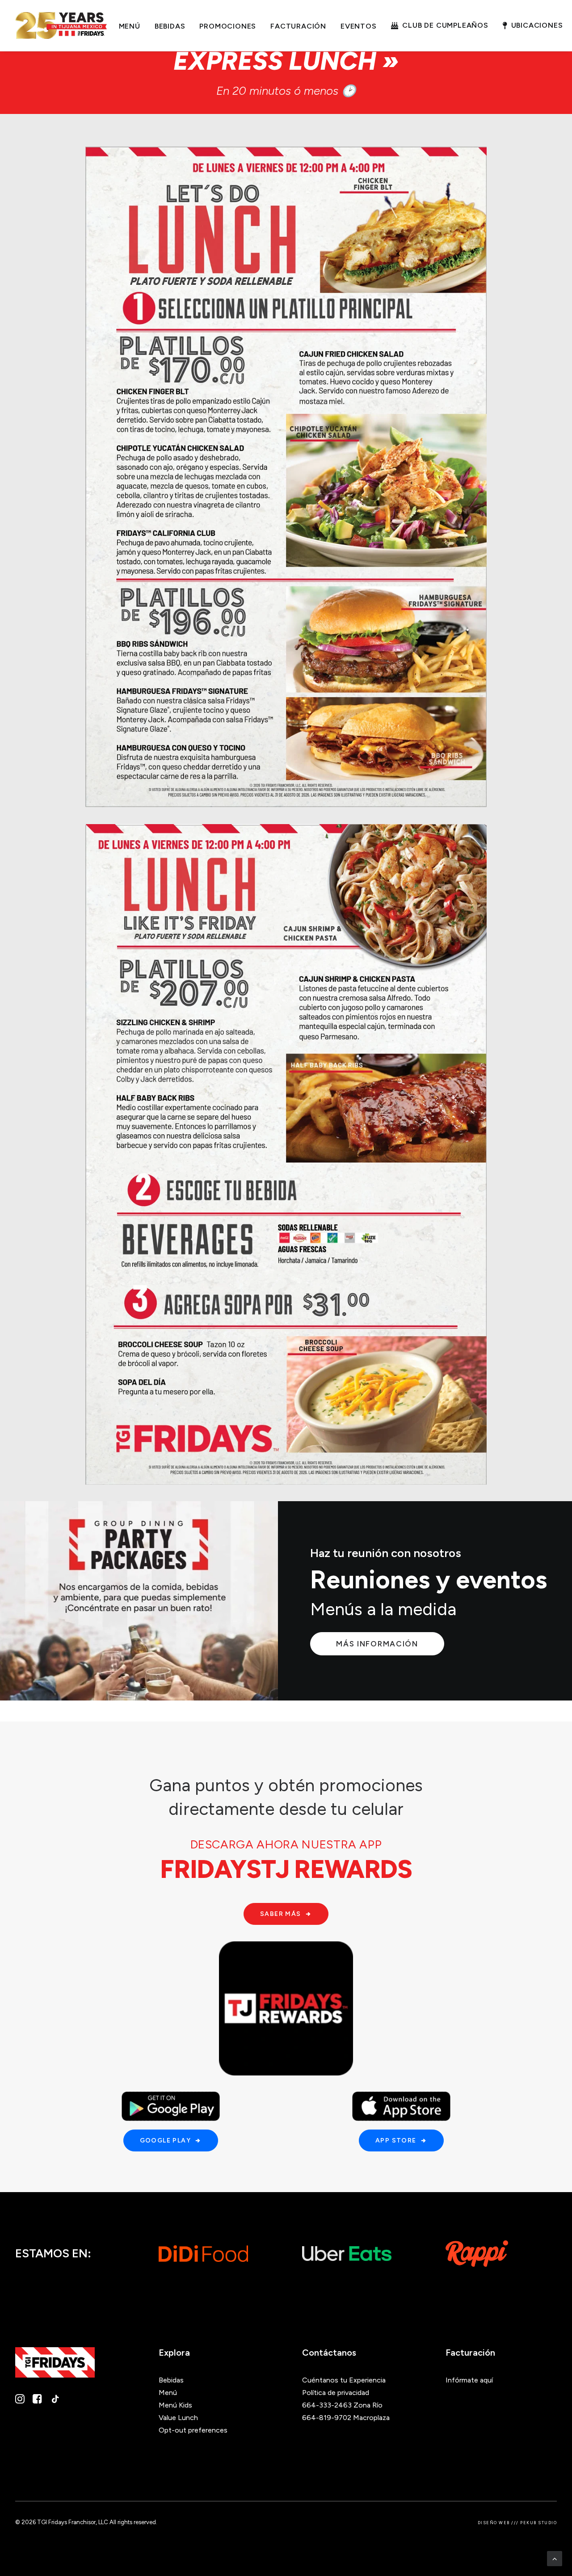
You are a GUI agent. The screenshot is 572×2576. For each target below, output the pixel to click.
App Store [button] (396, 2140)
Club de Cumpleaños (445, 25)
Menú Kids (175, 2405)
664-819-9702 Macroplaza (346, 2418)
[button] (20, 2401)
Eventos (359, 26)
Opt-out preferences (193, 2430)
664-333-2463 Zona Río (342, 2405)
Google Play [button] (165, 2140)
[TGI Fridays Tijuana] (61, 25)
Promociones (228, 26)
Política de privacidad (336, 2393)
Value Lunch (178, 2418)
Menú (130, 26)
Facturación (298, 26)
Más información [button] (377, 1644)
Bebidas (170, 26)
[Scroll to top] (555, 2558)
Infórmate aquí (469, 2380)
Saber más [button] (281, 1914)
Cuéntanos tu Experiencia (344, 2380)
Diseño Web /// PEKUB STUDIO (517, 2523)
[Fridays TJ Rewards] (286, 2008)
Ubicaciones (537, 25)
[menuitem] (130, 26)
